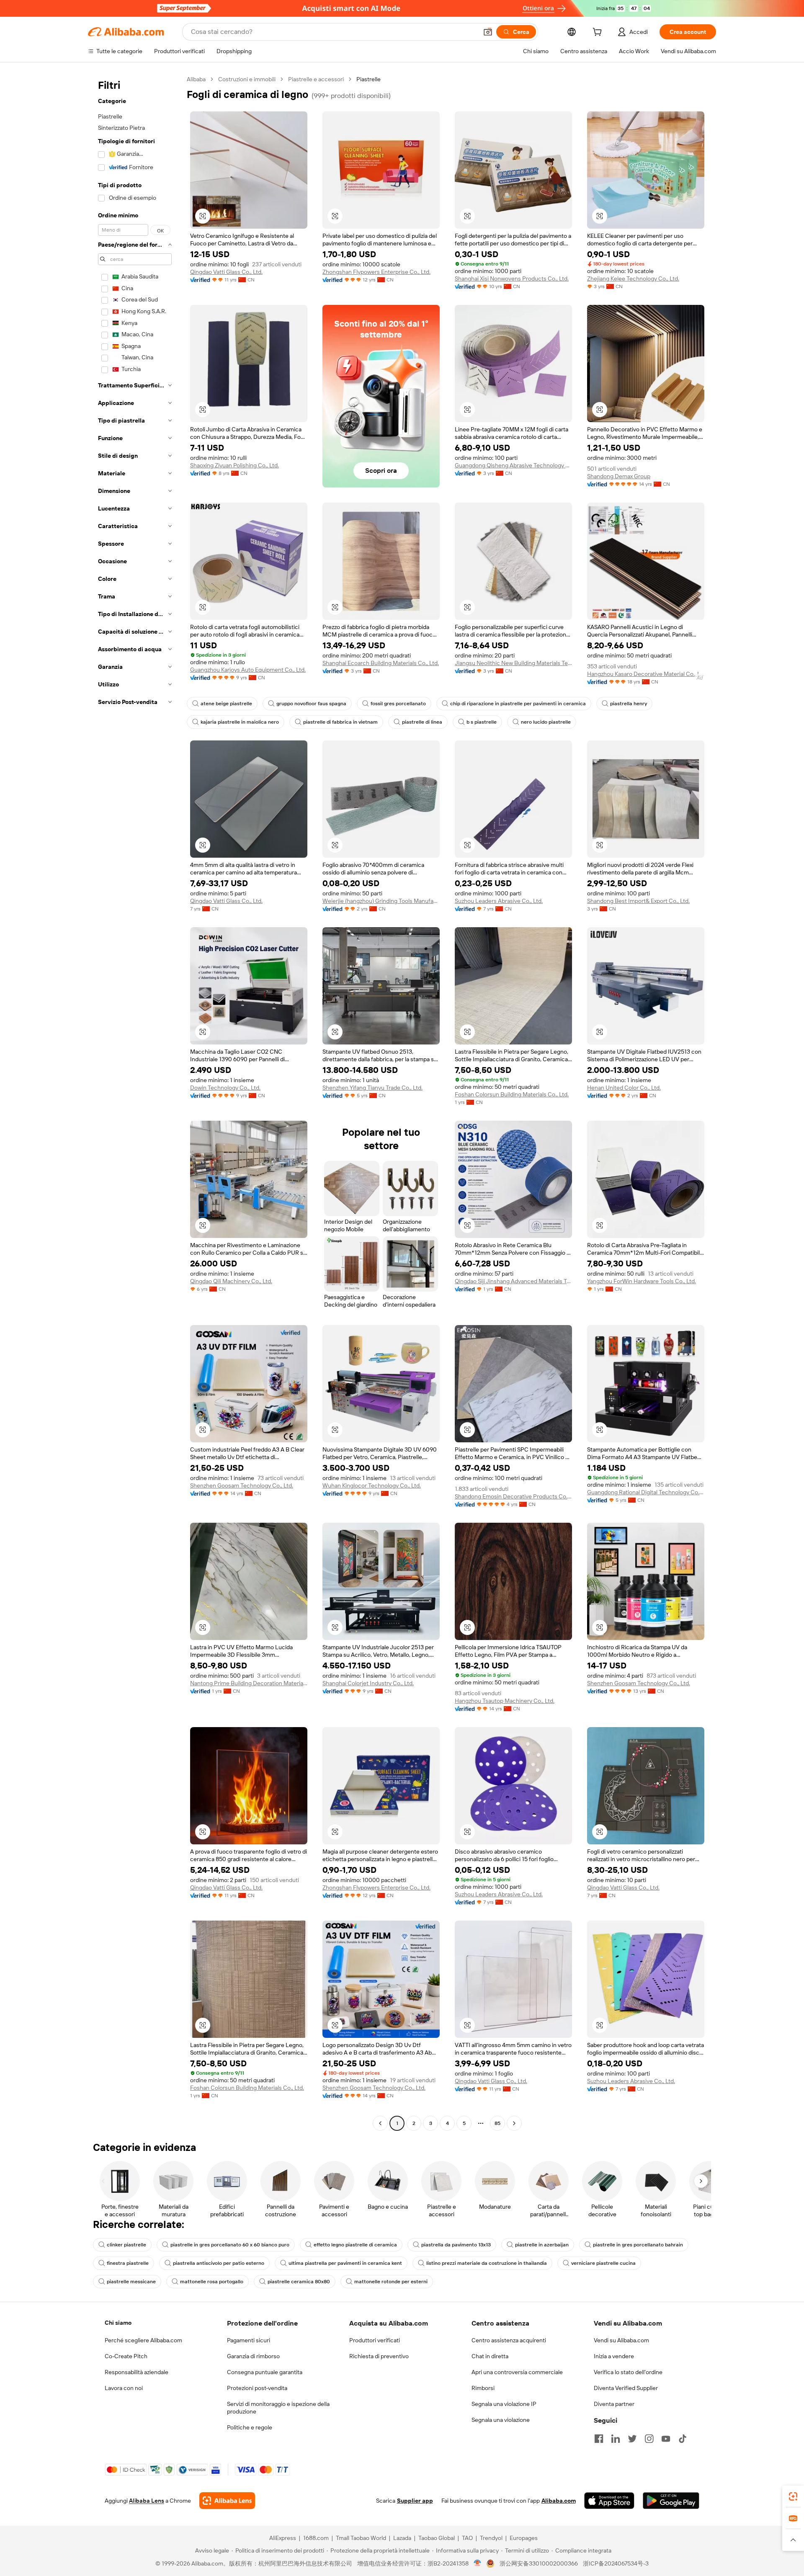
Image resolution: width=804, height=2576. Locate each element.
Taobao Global (437, 2538)
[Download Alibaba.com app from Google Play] (671, 2501)
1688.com (316, 2538)
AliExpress (283, 2538)
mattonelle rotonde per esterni (391, 2282)
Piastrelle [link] (368, 79)
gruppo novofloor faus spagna (311, 704)
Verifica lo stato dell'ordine (628, 2372)
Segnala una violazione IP (504, 2404)
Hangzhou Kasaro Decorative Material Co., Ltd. (646, 674)
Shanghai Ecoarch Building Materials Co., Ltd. (381, 663)
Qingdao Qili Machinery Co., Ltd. (231, 1281)
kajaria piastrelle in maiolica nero (240, 722)
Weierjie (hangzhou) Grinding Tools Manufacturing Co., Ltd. (381, 901)
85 (497, 2123)
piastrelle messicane (131, 2282)
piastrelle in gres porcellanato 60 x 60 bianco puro (230, 2245)
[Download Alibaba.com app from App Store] (609, 2501)
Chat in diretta (490, 2356)
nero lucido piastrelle (546, 722)
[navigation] (135, 1102)
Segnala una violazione (501, 2420)
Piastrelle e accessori (316, 79)
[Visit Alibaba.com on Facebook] (599, 2439)
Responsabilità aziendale (137, 2372)
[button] (488, 32)
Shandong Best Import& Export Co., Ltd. (638, 901)
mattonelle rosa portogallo (212, 2282)
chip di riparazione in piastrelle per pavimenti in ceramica (518, 704)
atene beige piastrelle (226, 704)
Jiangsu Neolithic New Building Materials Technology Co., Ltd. (513, 663)
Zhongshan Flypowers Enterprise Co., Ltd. (376, 272)
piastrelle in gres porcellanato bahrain (638, 2245)
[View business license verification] (478, 2563)
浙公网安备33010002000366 (539, 2563)
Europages (524, 2538)
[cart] (599, 33)
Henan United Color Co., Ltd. (624, 1088)
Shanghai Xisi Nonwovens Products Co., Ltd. (512, 278)
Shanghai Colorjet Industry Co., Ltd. (368, 1683)
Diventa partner (614, 2404)
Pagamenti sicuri (249, 2340)
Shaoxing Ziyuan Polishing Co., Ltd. (234, 465)
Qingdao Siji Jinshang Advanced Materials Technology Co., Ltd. (513, 1281)
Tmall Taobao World (361, 2538)
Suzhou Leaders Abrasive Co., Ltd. (499, 901)
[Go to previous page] (380, 2123)
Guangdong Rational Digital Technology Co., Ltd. (646, 1492)
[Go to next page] (514, 2123)
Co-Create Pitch (126, 2356)
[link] (793, 2496)
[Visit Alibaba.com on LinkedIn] (616, 2439)
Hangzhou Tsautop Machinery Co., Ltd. (505, 1701)
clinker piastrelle (126, 2245)
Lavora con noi (124, 2388)
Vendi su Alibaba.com (621, 2340)
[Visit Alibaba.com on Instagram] (649, 2439)
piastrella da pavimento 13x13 (456, 2245)
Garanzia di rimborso (253, 2356)
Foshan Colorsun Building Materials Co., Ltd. (512, 1094)
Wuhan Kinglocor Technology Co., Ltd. (372, 1485)
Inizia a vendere (614, 2356)
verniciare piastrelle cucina (603, 2263)
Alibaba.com (559, 2501)
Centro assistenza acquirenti (509, 2340)
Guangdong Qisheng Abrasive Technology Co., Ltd (513, 465)
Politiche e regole (250, 2427)
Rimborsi (483, 2388)
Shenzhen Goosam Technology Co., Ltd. (242, 1485)
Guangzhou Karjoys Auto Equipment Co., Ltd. (248, 670)
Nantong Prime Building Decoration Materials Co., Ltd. (249, 1683)
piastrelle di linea (422, 722)
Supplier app (415, 2501)
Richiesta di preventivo (379, 2356)
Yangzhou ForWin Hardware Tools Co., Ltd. (642, 1281)
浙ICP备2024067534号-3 (616, 2563)
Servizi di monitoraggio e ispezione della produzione (278, 2408)
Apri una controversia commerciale (517, 2372)
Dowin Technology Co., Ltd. (225, 1088)
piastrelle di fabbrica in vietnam (340, 722)
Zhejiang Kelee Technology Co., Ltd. (633, 278)
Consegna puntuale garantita (265, 2372)
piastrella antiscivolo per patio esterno (219, 2263)
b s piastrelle (482, 722)
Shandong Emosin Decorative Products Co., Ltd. (513, 1496)
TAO (467, 2538)
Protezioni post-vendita (257, 2388)
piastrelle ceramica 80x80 (299, 2282)
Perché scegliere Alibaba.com (143, 2340)
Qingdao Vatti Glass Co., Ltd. (226, 272)
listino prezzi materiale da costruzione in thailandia (487, 2263)
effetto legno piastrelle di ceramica (355, 2245)
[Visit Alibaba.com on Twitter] (632, 2439)
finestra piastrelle (128, 2263)
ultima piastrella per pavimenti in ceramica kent (345, 2263)
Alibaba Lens (147, 2501)
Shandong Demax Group (619, 476)
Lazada (402, 2538)
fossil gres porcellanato (398, 704)
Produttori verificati (375, 2340)
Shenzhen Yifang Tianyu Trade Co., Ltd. (372, 1088)
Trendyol (491, 2538)
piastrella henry (629, 704)
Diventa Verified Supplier (626, 2388)
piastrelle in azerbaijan (542, 2245)
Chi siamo (118, 2323)
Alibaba (196, 79)
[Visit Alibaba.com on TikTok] (683, 2439)
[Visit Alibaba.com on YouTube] (666, 2439)
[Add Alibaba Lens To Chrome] (227, 2501)
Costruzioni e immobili (247, 79)
